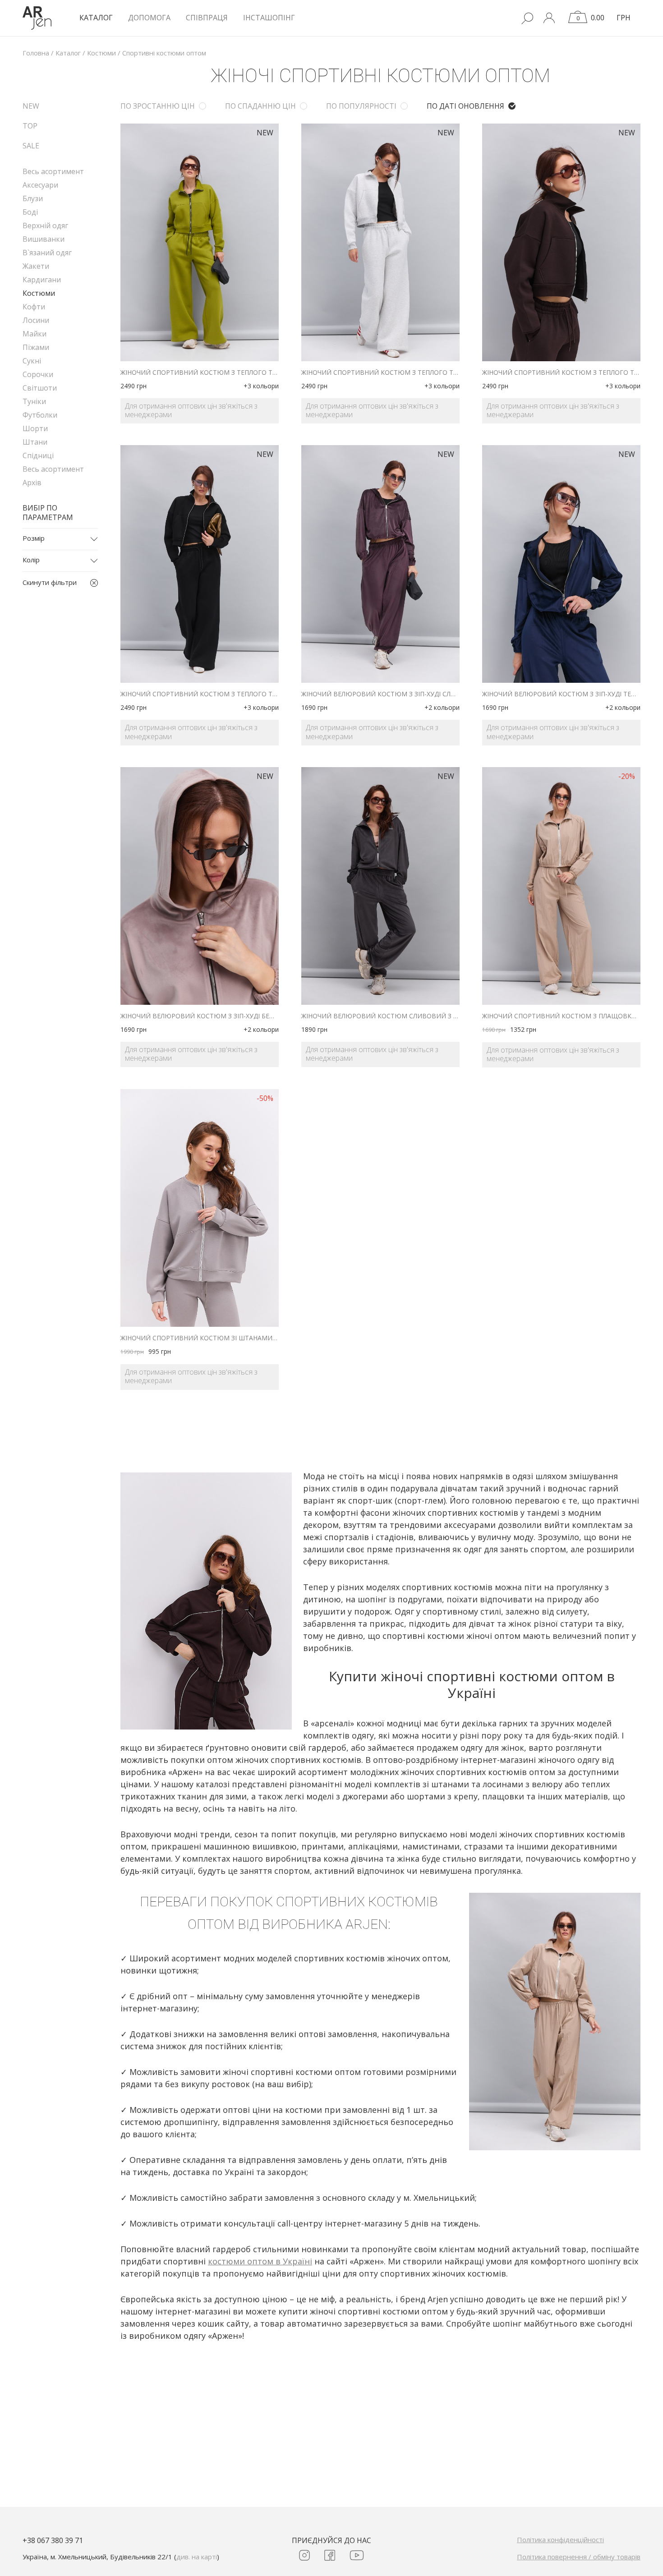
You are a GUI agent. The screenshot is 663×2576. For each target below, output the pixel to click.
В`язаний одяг (47, 253)
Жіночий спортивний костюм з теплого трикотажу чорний (200, 694)
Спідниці (38, 455)
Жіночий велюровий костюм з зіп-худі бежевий (200, 1016)
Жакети (36, 266)
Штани (35, 442)
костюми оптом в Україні (260, 2261)
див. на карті (197, 2557)
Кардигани (42, 280)
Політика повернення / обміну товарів (579, 2557)
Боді (30, 212)
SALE (31, 146)
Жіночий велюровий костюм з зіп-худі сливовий (380, 694)
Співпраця (207, 18)
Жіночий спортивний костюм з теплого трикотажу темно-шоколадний (561, 373)
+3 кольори (261, 386)
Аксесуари (40, 185)
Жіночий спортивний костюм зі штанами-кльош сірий (200, 1338)
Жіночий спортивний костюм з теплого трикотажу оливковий (200, 373)
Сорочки (38, 374)
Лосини (36, 320)
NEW (31, 106)
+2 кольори (442, 707)
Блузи (33, 198)
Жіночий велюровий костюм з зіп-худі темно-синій (561, 694)
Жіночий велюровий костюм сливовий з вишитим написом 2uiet (380, 1016)
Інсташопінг (269, 18)
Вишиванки (44, 239)
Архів (32, 483)
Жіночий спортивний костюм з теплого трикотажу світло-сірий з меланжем (380, 373)
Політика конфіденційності (560, 2539)
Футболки (40, 415)
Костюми (39, 293)
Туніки (34, 401)
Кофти (34, 307)
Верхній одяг (45, 225)
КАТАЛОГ (96, 18)
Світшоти (40, 388)
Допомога (149, 18)
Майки (35, 334)
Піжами (36, 347)
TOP (30, 126)
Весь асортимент (53, 171)
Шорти (35, 428)
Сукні (32, 361)
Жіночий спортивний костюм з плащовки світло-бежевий (561, 1016)
